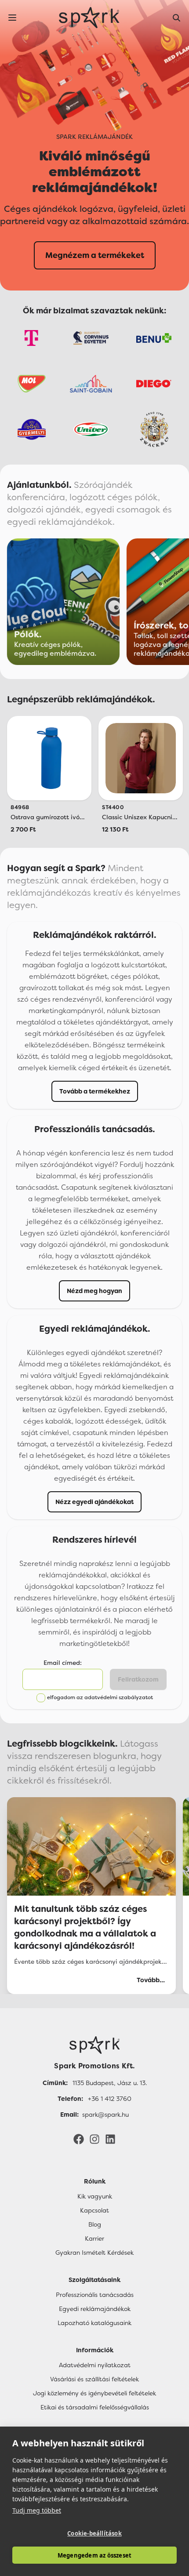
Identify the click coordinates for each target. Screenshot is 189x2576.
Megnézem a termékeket (95, 255)
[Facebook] (79, 2139)
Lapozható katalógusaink (94, 2323)
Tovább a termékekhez (95, 1091)
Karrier (94, 2238)
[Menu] (12, 18)
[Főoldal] (94, 2045)
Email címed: (63, 1663)
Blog (95, 2224)
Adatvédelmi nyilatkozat (95, 2365)
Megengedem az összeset (94, 2555)
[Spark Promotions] (89, 18)
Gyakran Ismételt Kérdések (94, 2253)
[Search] (177, 18)
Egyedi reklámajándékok (95, 2309)
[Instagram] (94, 2139)
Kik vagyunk (95, 2196)
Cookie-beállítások (94, 2533)
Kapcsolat (94, 2210)
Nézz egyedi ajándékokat (94, 1502)
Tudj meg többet (37, 2510)
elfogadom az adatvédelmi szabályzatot (100, 1697)
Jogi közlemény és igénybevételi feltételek (94, 2393)
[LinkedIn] (110, 2139)
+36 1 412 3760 (110, 2099)
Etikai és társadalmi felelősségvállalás (95, 2407)
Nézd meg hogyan (94, 1291)
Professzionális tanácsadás (95, 2295)
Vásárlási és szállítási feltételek (94, 2379)
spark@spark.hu (105, 2115)
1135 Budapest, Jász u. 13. (110, 2083)
